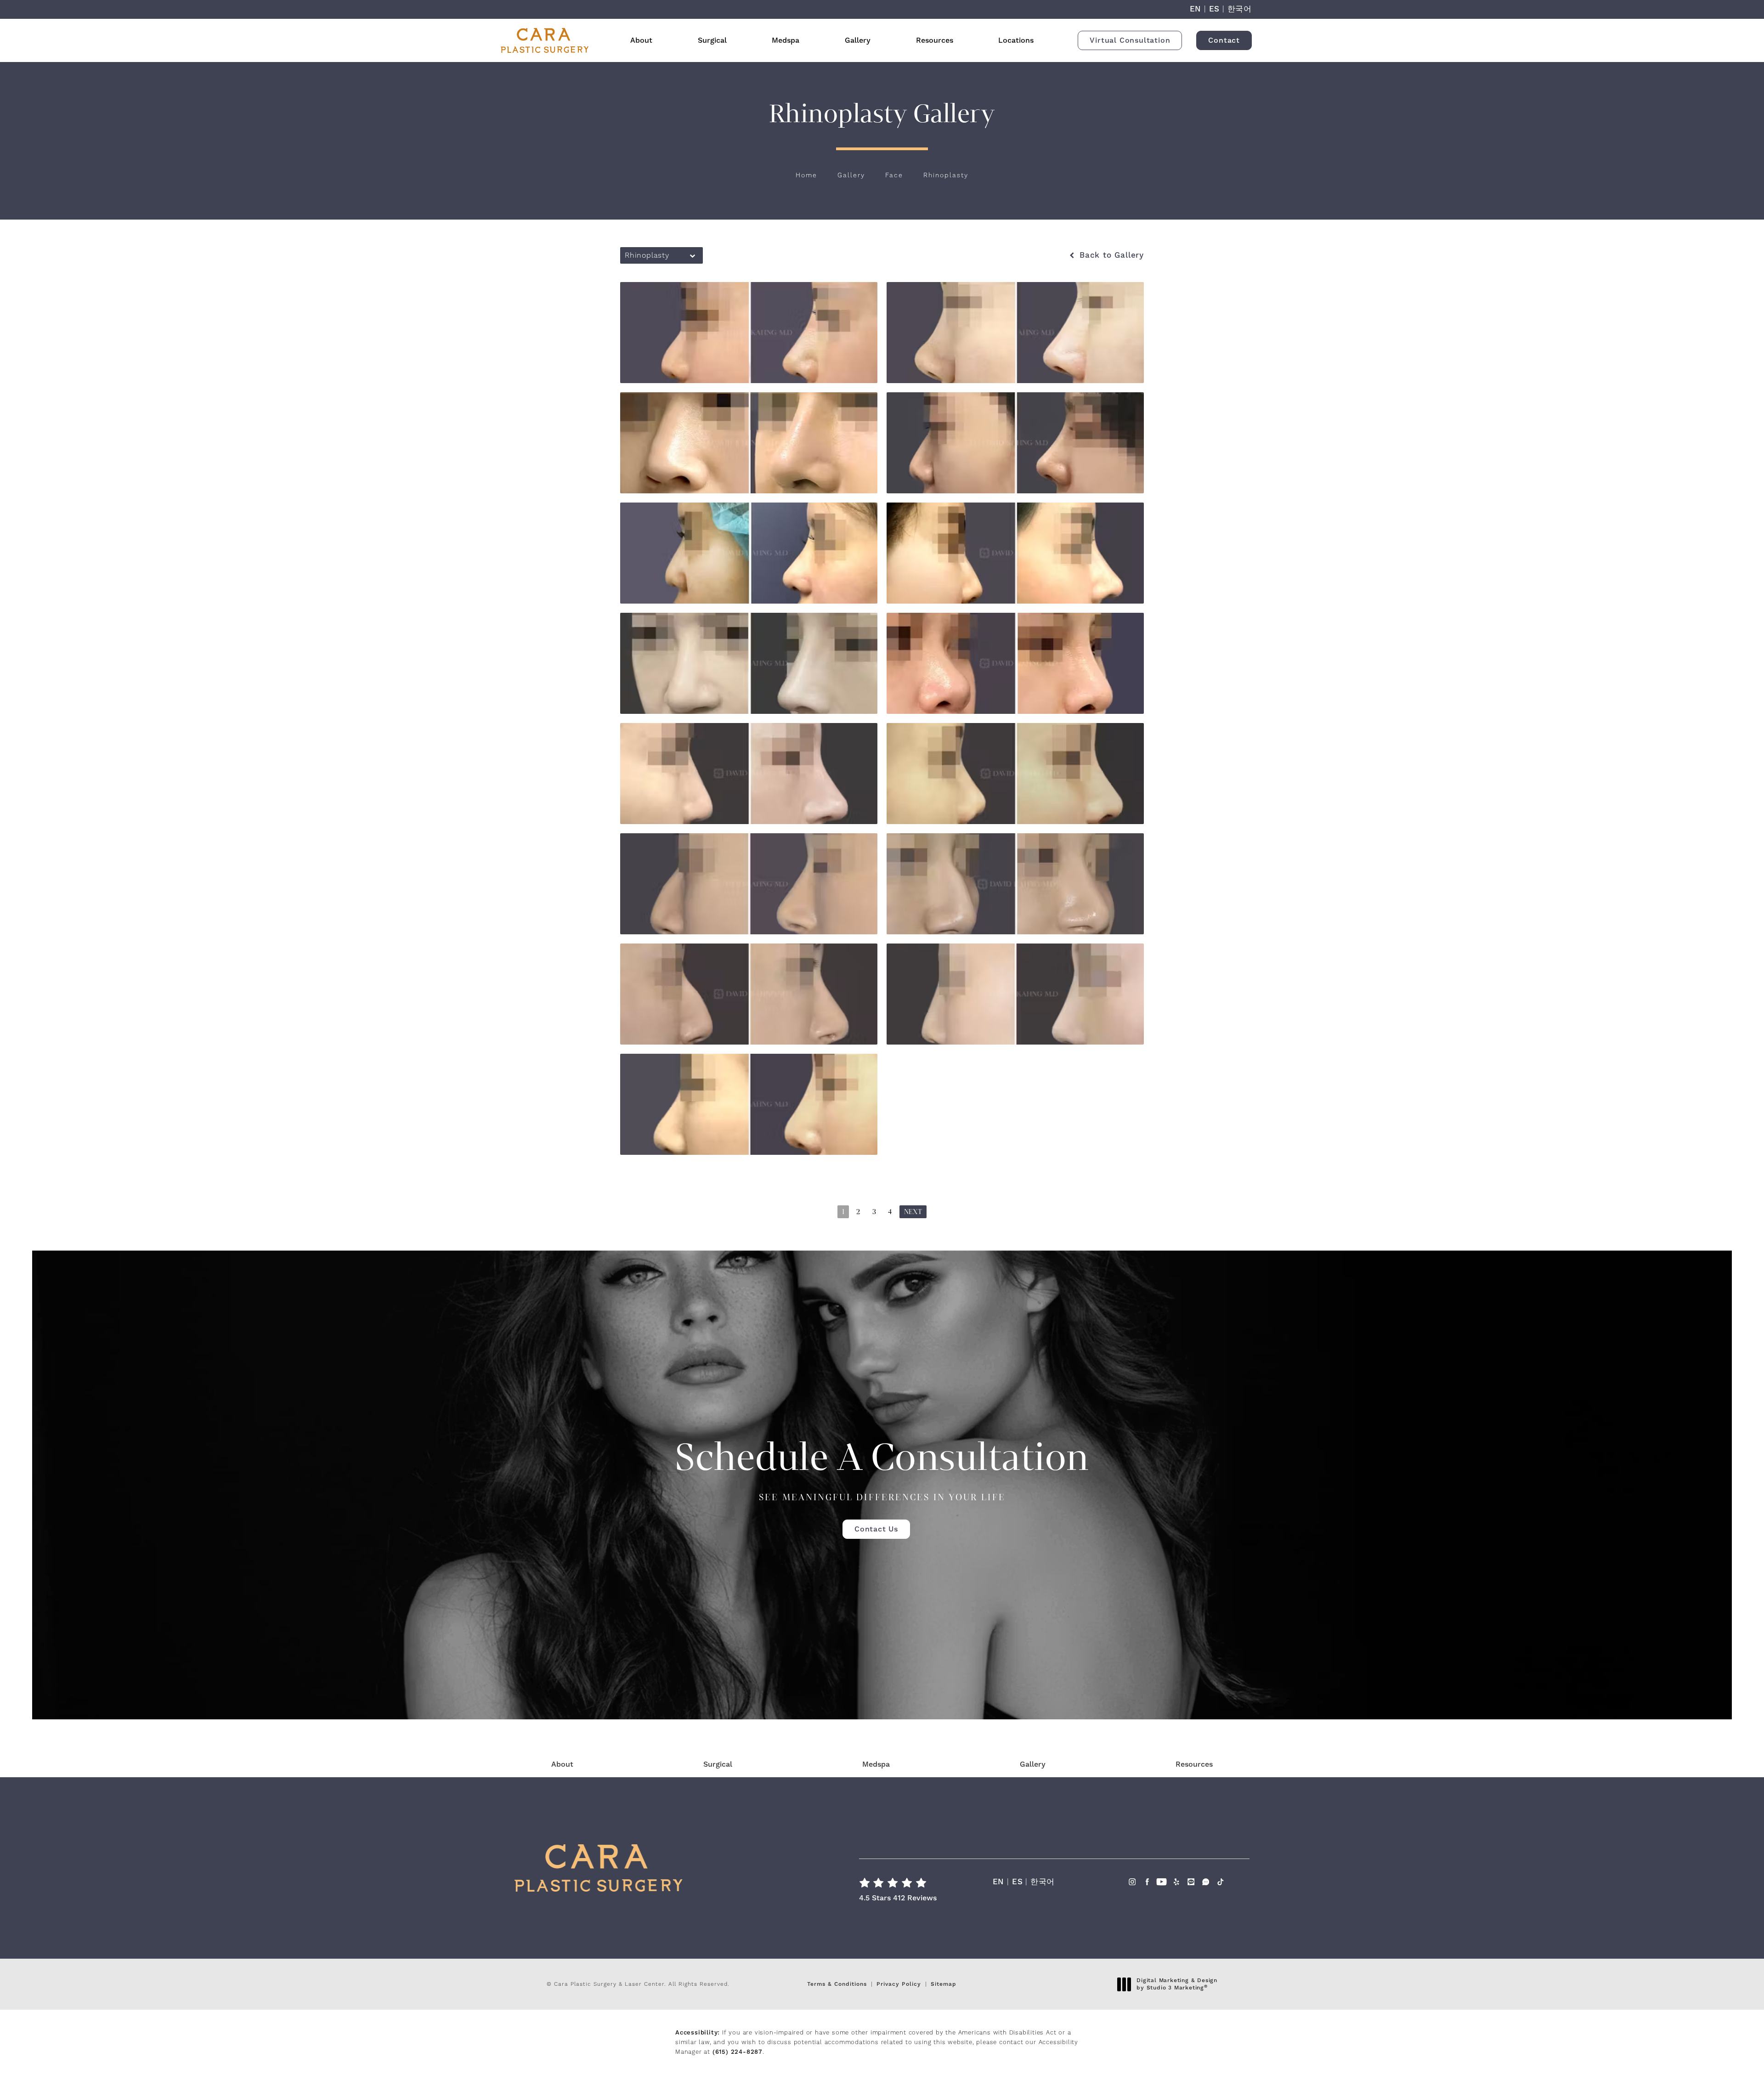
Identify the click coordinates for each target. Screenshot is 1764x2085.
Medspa (786, 40)
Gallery (858, 40)
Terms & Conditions (837, 1984)
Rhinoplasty (946, 175)
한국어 (1240, 9)
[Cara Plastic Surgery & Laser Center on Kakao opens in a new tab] (1191, 1884)
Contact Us (876, 1529)
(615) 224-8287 (738, 2052)
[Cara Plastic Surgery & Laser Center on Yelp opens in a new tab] (1176, 1884)
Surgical (712, 40)
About (641, 40)
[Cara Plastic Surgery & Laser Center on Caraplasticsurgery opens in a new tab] (1206, 1884)
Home (806, 175)
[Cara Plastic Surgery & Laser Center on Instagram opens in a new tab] (1132, 1884)
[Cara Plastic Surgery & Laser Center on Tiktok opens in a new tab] (1220, 1884)
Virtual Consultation (1130, 40)
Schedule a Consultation (882, 1468)
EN (1196, 9)
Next (913, 1212)
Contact (1224, 40)
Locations (1016, 40)
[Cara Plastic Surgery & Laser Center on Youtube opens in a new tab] (1162, 1884)
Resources (935, 40)
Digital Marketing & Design (1177, 1984)
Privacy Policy (899, 1984)
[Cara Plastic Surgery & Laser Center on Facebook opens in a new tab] (1147, 1884)
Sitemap (944, 1984)
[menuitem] (1132, 1891)
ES (1215, 9)
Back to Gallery (1110, 256)
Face (894, 175)
